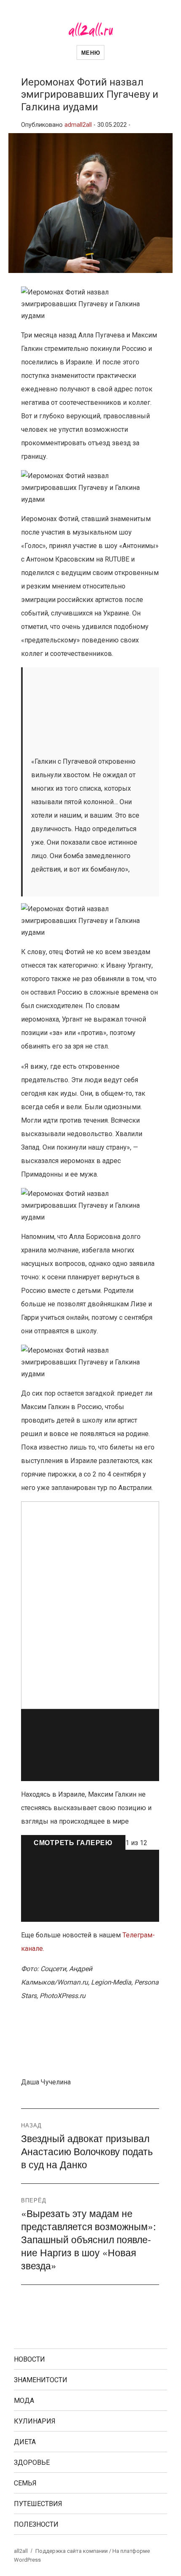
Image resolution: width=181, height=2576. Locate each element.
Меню (90, 52)
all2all (21, 2551)
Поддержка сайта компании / (74, 2551)
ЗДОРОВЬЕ (32, 2462)
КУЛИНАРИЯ (35, 2421)
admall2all (78, 125)
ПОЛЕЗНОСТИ (36, 2524)
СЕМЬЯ (25, 2483)
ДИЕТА (25, 2442)
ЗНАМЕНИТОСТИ (41, 2380)
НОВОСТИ (29, 2359)
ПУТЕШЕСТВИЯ (38, 2504)
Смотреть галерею (73, 1842)
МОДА (24, 2401)
